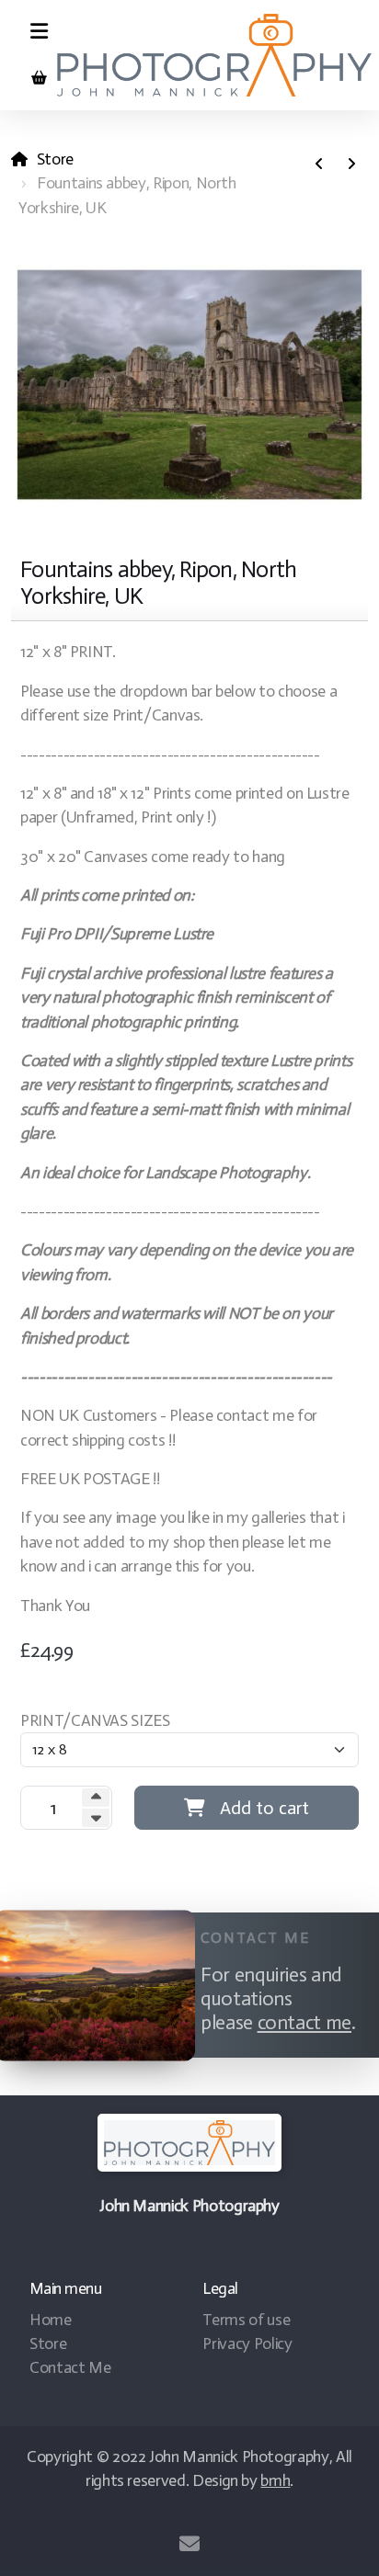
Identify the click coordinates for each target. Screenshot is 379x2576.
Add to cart (264, 1808)
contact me (304, 2023)
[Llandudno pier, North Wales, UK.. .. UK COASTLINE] (351, 165)
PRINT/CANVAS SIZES (95, 1720)
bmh (275, 2480)
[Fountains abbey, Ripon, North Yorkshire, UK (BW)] (319, 165)
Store (55, 159)
